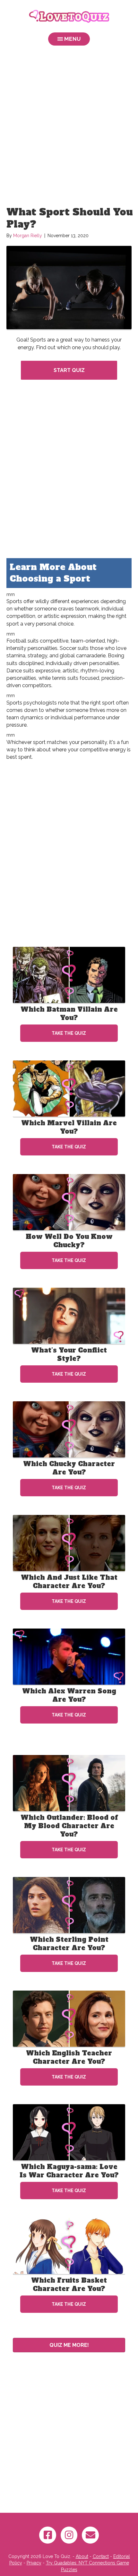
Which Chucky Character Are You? (69, 1468)
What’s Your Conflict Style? (69, 1354)
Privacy (34, 2563)
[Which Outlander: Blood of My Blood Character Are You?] (69, 1783)
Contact (101, 2556)
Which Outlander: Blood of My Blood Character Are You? (69, 1826)
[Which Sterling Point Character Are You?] (69, 1905)
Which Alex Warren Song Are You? (69, 1695)
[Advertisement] (69, 127)
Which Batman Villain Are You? (69, 1014)
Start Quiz (69, 370)
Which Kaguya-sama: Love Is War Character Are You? (69, 2171)
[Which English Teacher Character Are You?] (69, 2018)
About (82, 2556)
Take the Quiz (69, 1033)
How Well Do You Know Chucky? (69, 1241)
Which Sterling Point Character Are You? (69, 1944)
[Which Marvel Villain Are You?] (69, 1088)
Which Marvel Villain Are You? (69, 1127)
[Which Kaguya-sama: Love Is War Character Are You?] (69, 2132)
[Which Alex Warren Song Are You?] (69, 1656)
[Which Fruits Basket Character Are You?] (69, 2246)
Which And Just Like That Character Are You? (69, 1582)
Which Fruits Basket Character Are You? (69, 2285)
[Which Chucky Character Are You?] (69, 1429)
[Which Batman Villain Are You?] (69, 975)
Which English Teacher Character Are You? (69, 2057)
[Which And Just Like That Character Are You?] (69, 1543)
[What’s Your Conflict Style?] (69, 1316)
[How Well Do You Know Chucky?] (69, 1202)
